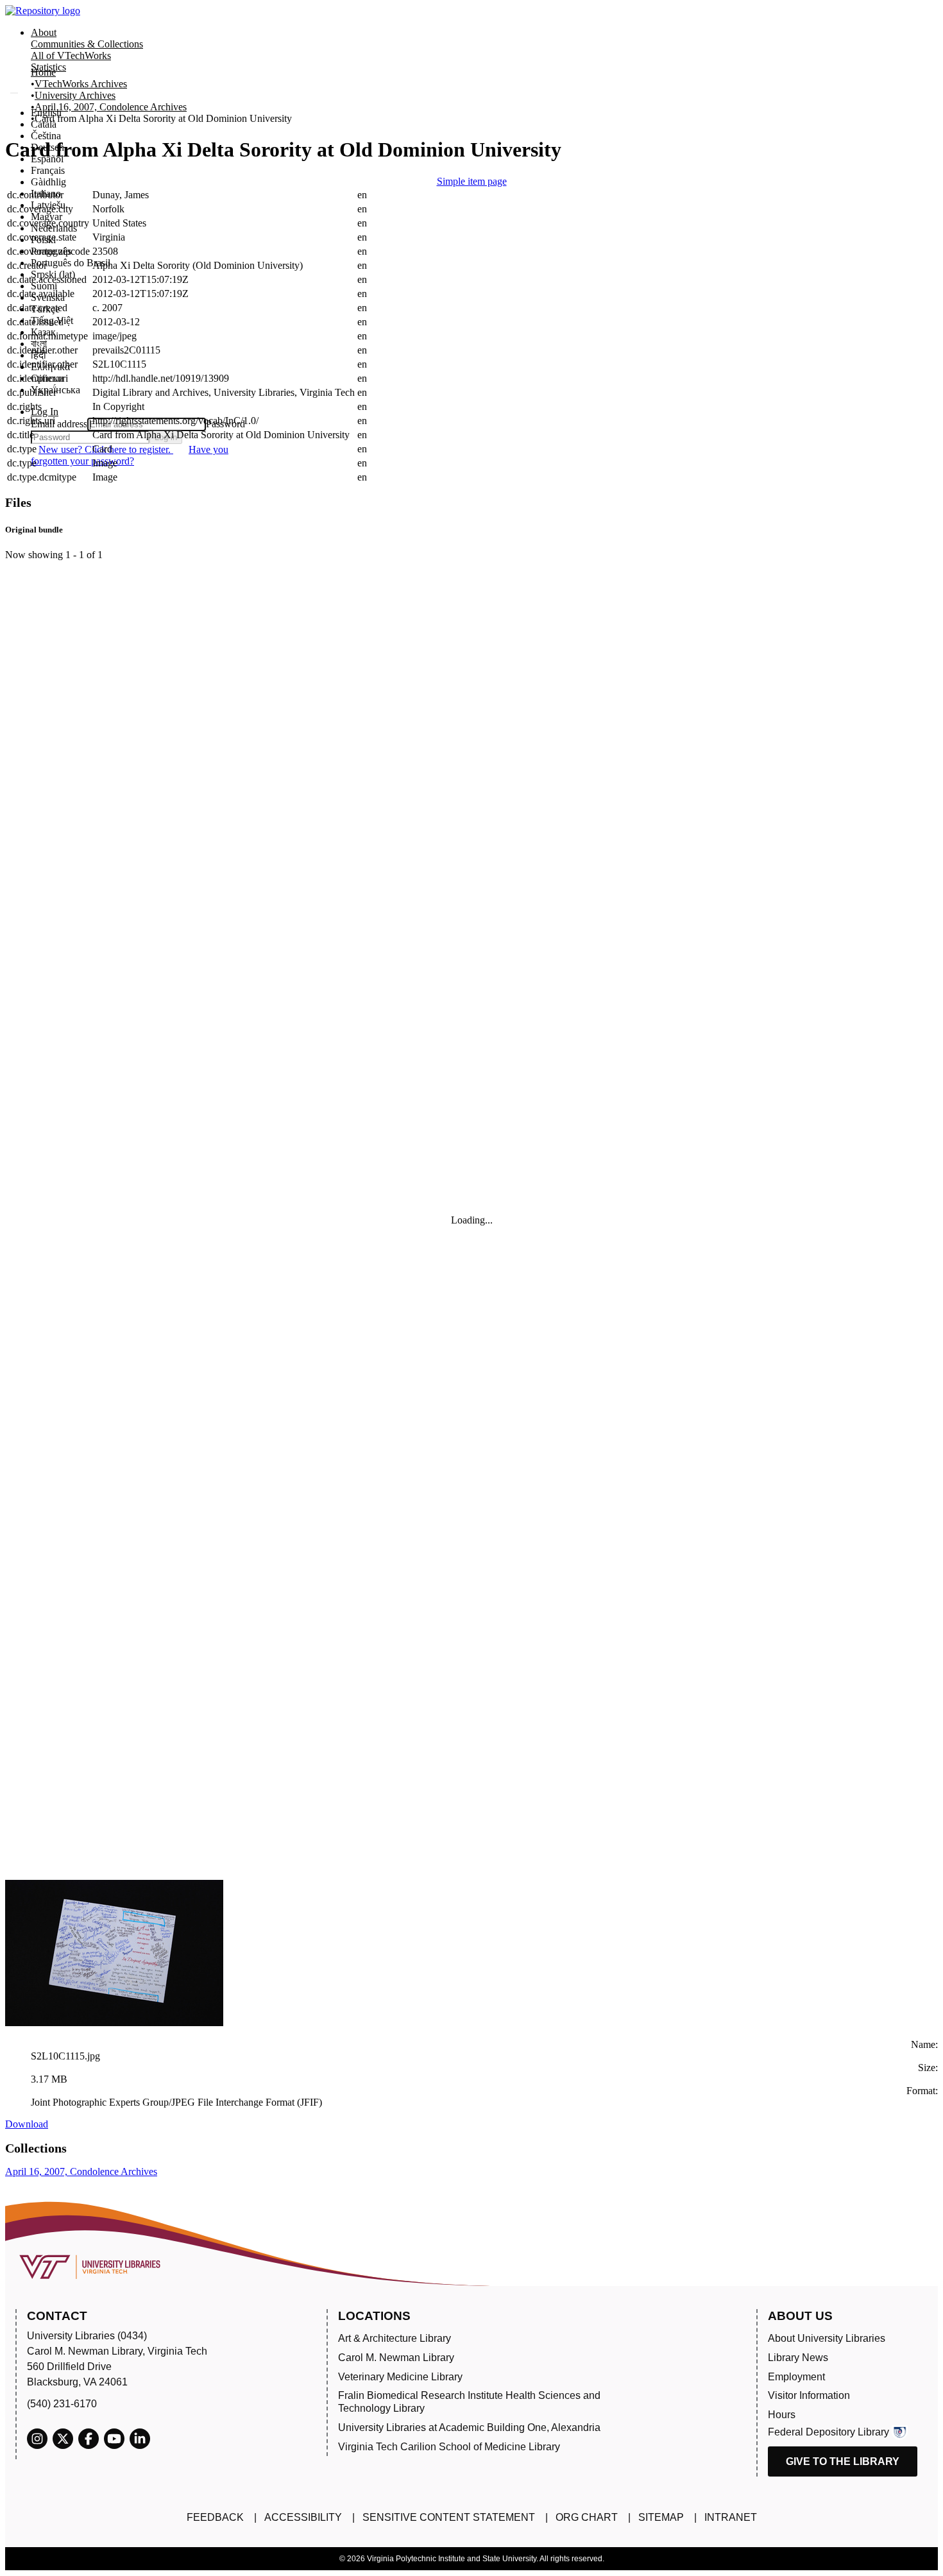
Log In (45, 412)
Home (43, 72)
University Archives (75, 95)
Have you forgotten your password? (130, 455)
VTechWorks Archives (81, 84)
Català (44, 124)
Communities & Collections (87, 44)
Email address (59, 424)
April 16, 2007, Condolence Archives (111, 107)
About (44, 32)
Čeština (46, 136)
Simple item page (472, 181)
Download (27, 2124)
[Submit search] (14, 93)
